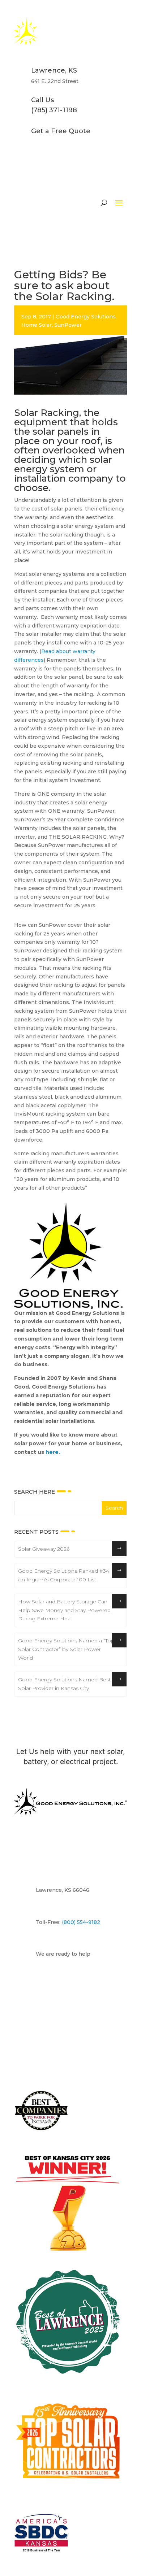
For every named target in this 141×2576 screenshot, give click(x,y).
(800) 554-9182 (81, 1922)
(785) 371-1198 (54, 110)
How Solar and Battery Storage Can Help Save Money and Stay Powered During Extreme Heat (64, 1610)
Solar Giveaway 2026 (44, 1549)
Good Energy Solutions (86, 317)
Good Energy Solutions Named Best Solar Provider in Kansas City (64, 1684)
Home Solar (37, 325)
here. (53, 1452)
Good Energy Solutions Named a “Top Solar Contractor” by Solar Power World (66, 1649)
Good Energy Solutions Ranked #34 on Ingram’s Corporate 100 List (64, 1575)
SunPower (68, 325)
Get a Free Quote (61, 131)
